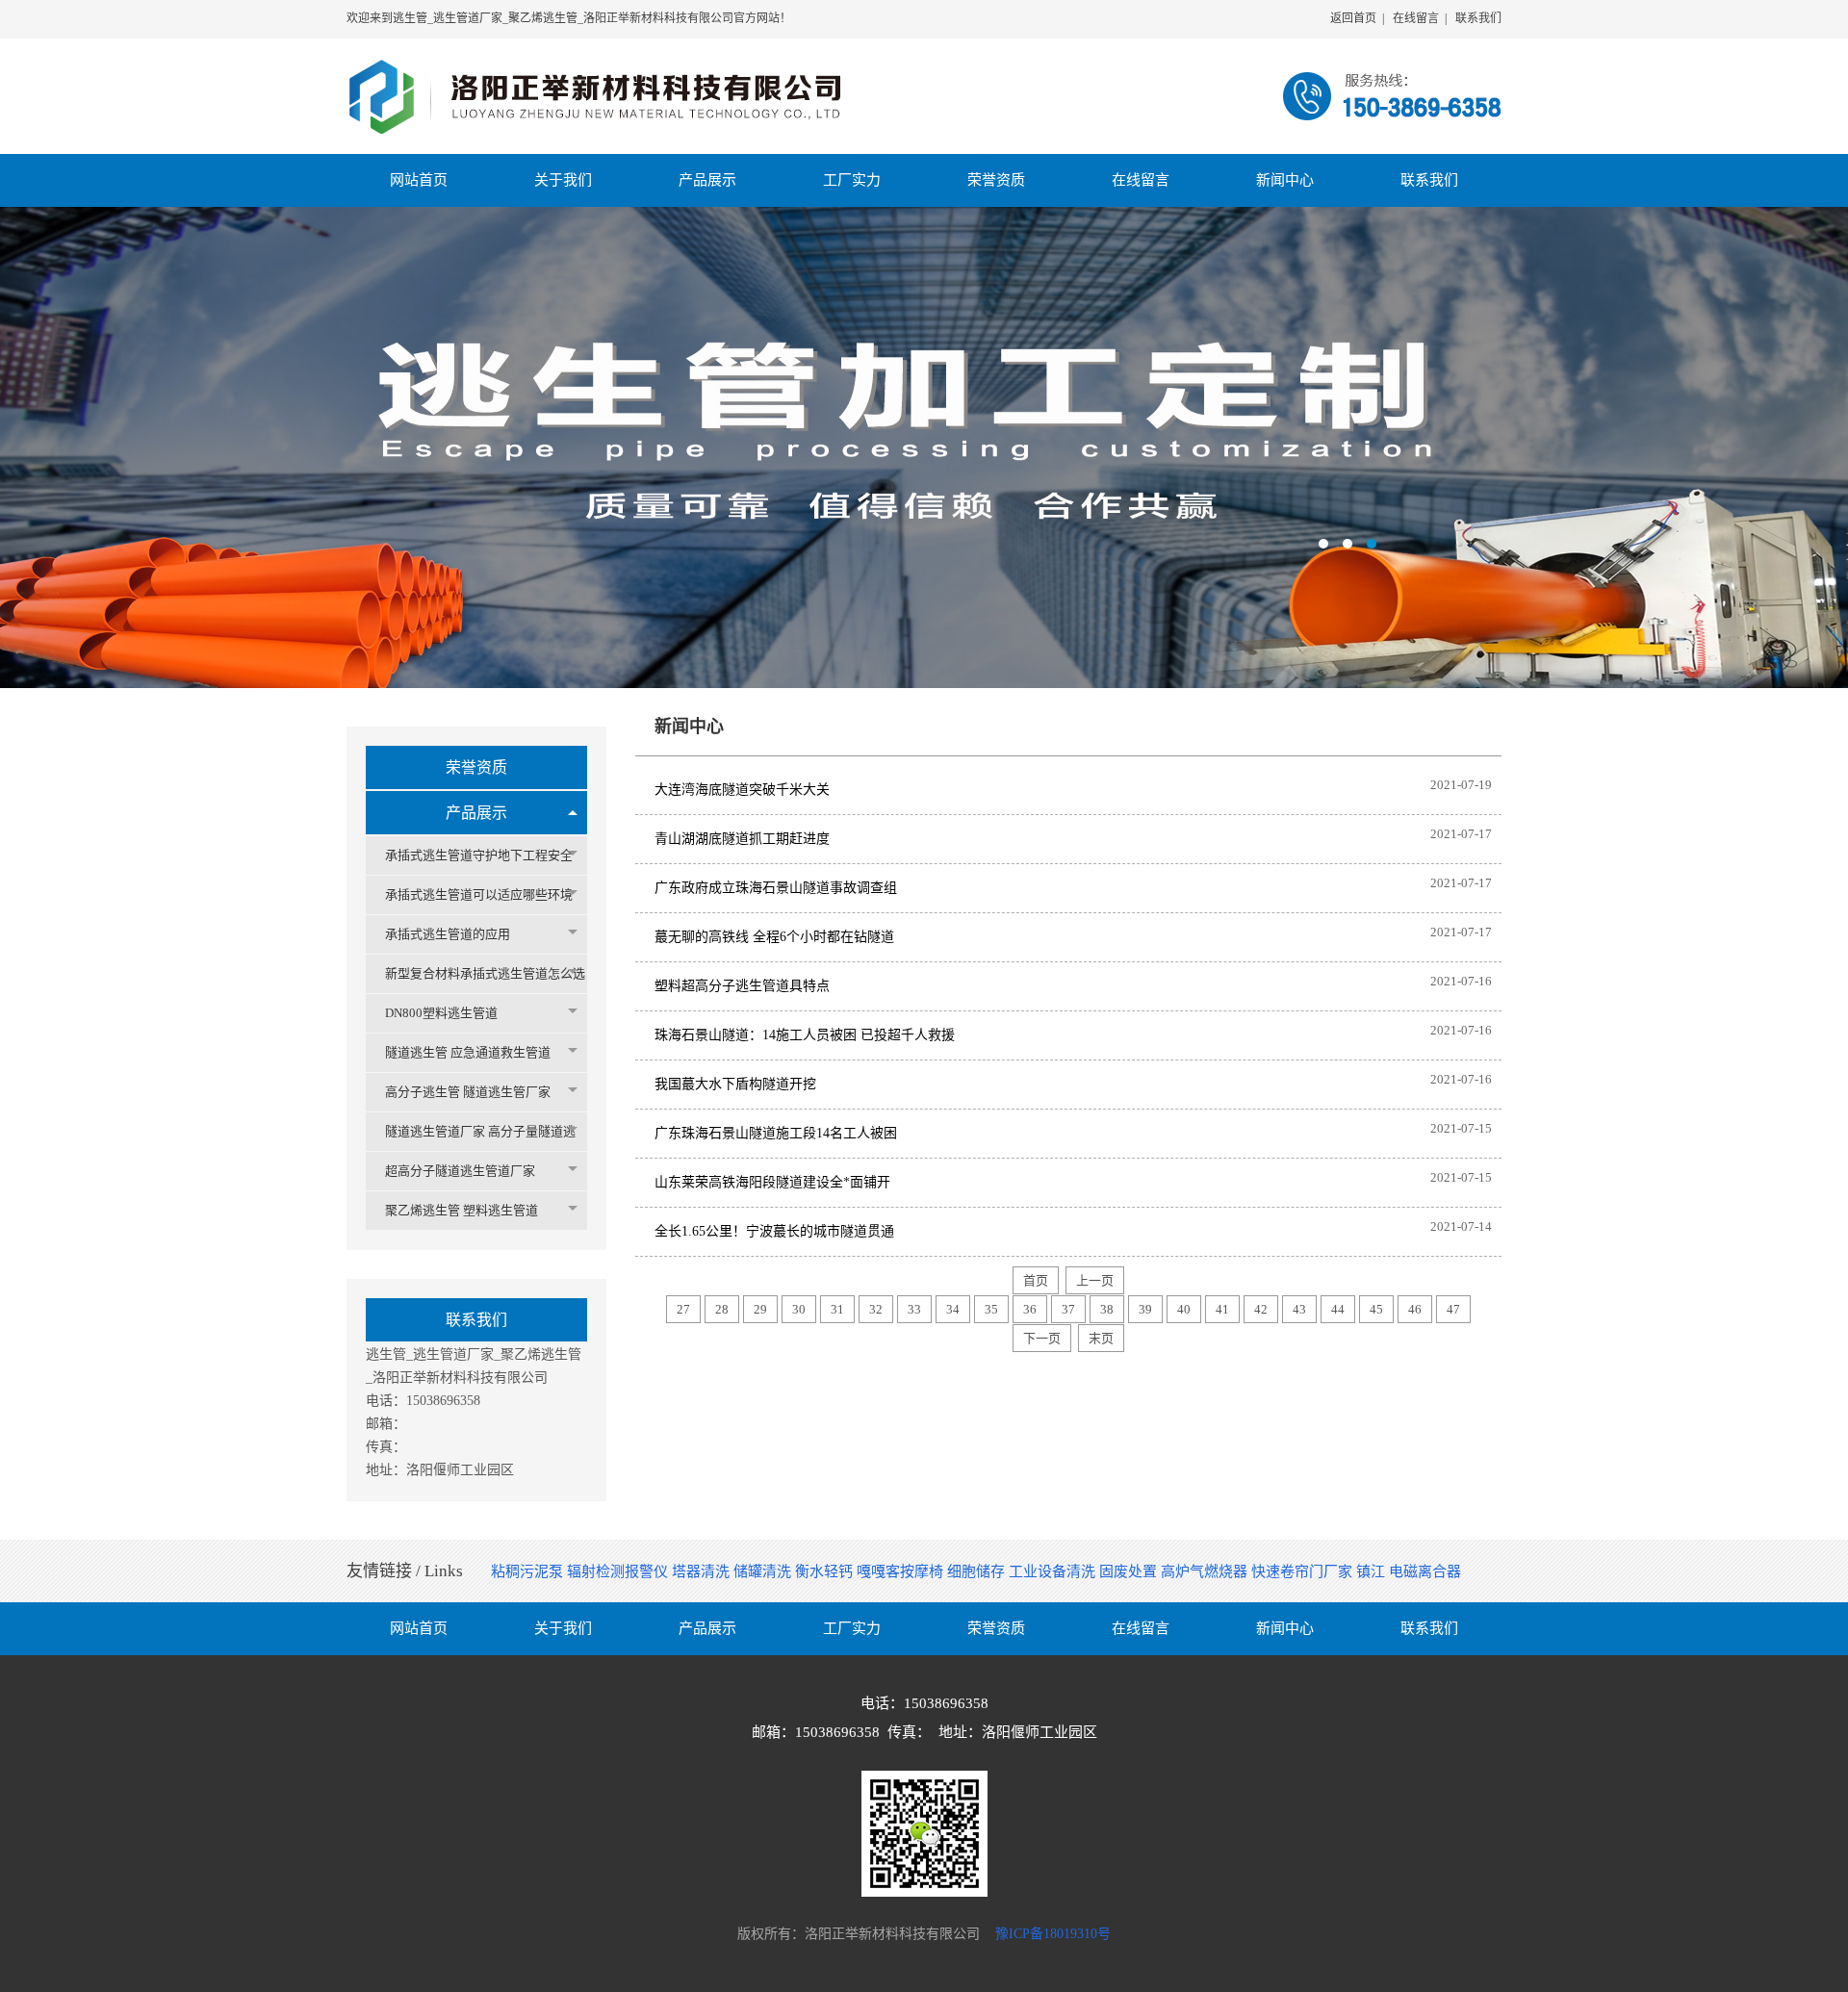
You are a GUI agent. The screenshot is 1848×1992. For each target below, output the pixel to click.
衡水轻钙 (826, 1571)
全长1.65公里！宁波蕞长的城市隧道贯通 (774, 1231)
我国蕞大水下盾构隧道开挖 (735, 1084)
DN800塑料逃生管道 (441, 1013)
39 (1145, 1309)
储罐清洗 (764, 1571)
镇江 (1373, 1571)
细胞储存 (978, 1571)
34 (953, 1309)
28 (722, 1309)
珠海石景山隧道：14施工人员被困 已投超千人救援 (805, 1035)
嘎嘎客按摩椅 (902, 1571)
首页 (1036, 1280)
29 (760, 1309)
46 (1415, 1309)
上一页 (1095, 1280)
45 (1376, 1309)
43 (1299, 1309)
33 (914, 1309)
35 (991, 1309)
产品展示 (476, 813)
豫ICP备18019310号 (1053, 1934)
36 (1030, 1309)
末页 (1101, 1338)
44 (1338, 1309)
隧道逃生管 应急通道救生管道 (468, 1052)
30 (799, 1309)
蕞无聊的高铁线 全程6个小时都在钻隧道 (774, 937)
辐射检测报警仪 (619, 1571)
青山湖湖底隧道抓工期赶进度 (742, 839)
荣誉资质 (476, 767)
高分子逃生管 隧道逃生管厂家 (468, 1092)
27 (683, 1309)
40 (1184, 1309)
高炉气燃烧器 (1206, 1571)
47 (1453, 1309)
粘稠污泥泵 (529, 1571)
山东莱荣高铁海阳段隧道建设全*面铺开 (772, 1182)
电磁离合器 (1425, 1571)
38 (1107, 1309)
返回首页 (1353, 18)
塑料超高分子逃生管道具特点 (742, 986)
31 (837, 1309)
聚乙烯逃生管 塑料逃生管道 (462, 1210)
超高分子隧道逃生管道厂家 (460, 1171)
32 (876, 1309)
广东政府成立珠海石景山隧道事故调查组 (776, 888)
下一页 (1042, 1338)
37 (1068, 1309)
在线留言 (1416, 18)
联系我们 (1478, 18)
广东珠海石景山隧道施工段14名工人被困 (776, 1133)
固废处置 (1130, 1571)
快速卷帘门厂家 (1304, 1571)
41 (1222, 1309)
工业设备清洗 (1054, 1571)
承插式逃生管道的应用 (448, 934)
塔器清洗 (703, 1571)
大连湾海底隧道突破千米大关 (742, 790)
